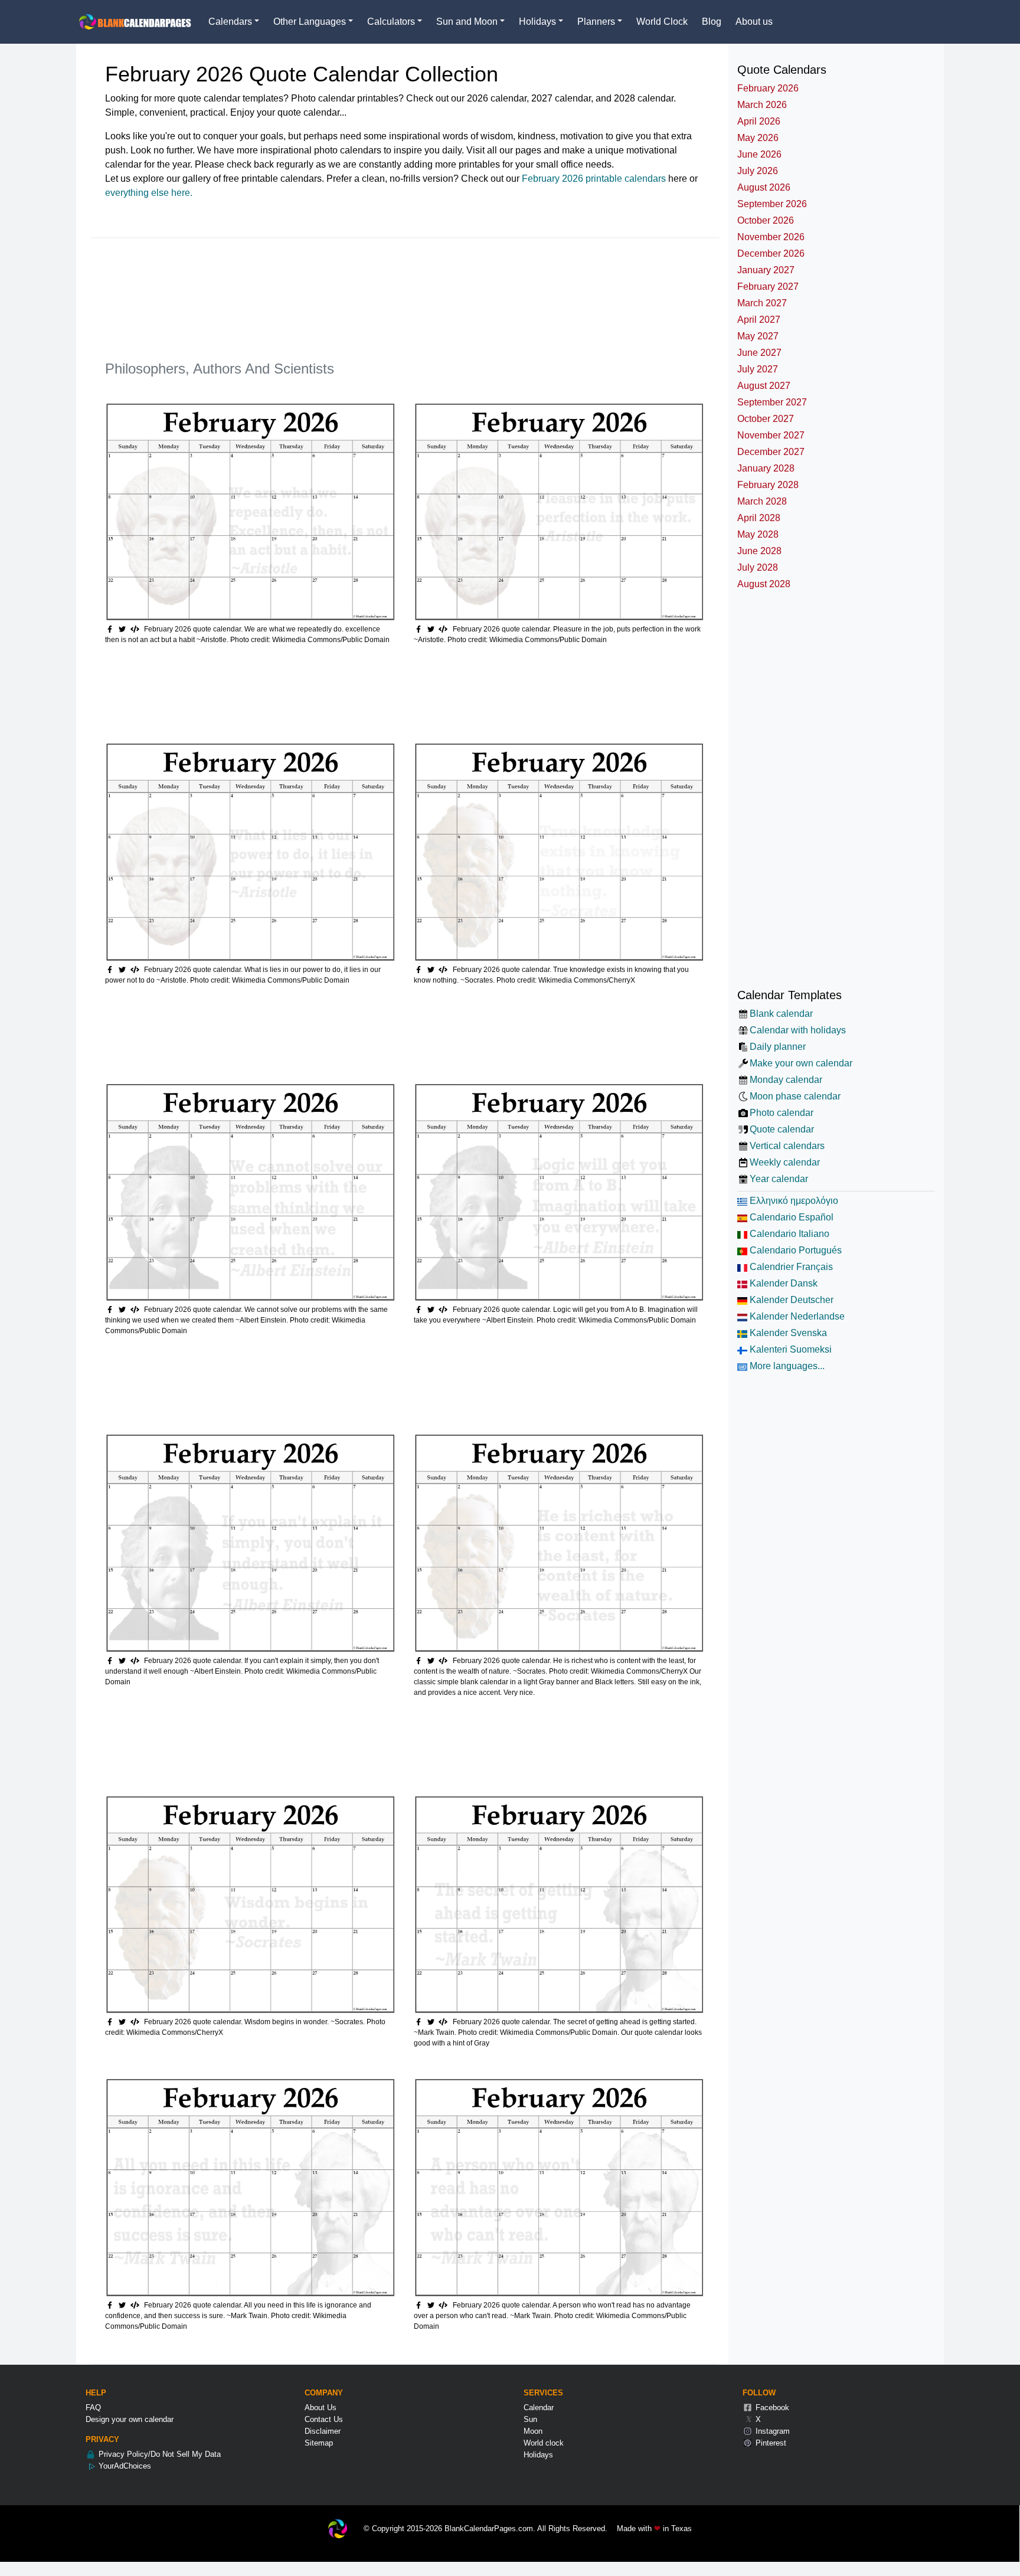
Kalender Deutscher (790, 1300)
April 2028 (759, 518)
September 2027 (772, 402)
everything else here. (149, 193)
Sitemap (319, 2443)
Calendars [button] (230, 22)
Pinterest (770, 2443)
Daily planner (778, 1047)
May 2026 (758, 138)
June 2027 (759, 353)
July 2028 (758, 567)
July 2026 (758, 171)
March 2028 (762, 501)
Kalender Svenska (787, 1333)
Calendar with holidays (798, 1030)
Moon (533, 2431)
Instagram (771, 2431)
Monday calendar (786, 1080)
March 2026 (762, 105)
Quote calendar (782, 1129)
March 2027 (762, 303)
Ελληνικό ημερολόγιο (793, 1201)
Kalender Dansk (782, 1283)
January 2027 (766, 270)
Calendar (539, 2408)
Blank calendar (781, 1014)
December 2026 (771, 253)
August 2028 (764, 584)
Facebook (771, 2408)
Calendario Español (790, 1217)
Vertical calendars (787, 1146)
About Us (321, 2408)
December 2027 (771, 452)
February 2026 (768, 88)
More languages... (786, 1366)
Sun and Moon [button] (467, 22)
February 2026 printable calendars (594, 179)
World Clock (662, 22)
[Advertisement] (320, 305)
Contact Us (324, 2419)
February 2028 (768, 485)
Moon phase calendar (795, 1096)
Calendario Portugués (795, 1250)
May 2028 (758, 534)
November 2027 (771, 435)
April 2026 (759, 121)
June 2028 (759, 551)
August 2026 (764, 187)
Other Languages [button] (310, 22)
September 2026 (772, 204)
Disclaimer (323, 2431)
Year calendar (779, 1179)
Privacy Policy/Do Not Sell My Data (158, 2454)
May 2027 (758, 336)
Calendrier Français (790, 1267)
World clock (544, 2443)
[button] (124, 629)
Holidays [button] (537, 22)
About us (754, 22)
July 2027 (758, 369)
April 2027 (759, 320)
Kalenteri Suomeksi (789, 1349)
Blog (712, 22)
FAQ (93, 2408)
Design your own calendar (130, 2419)
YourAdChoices (124, 2466)
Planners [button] (596, 22)
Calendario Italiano (788, 1234)
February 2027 (768, 287)
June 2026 (759, 154)
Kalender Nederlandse (796, 1316)
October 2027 (766, 419)
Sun (530, 2419)
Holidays (538, 2455)
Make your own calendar (801, 1063)
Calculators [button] (391, 22)
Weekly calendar (785, 1162)
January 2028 (766, 468)
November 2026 (771, 237)
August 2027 (764, 386)
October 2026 (766, 220)
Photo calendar (782, 1113)
